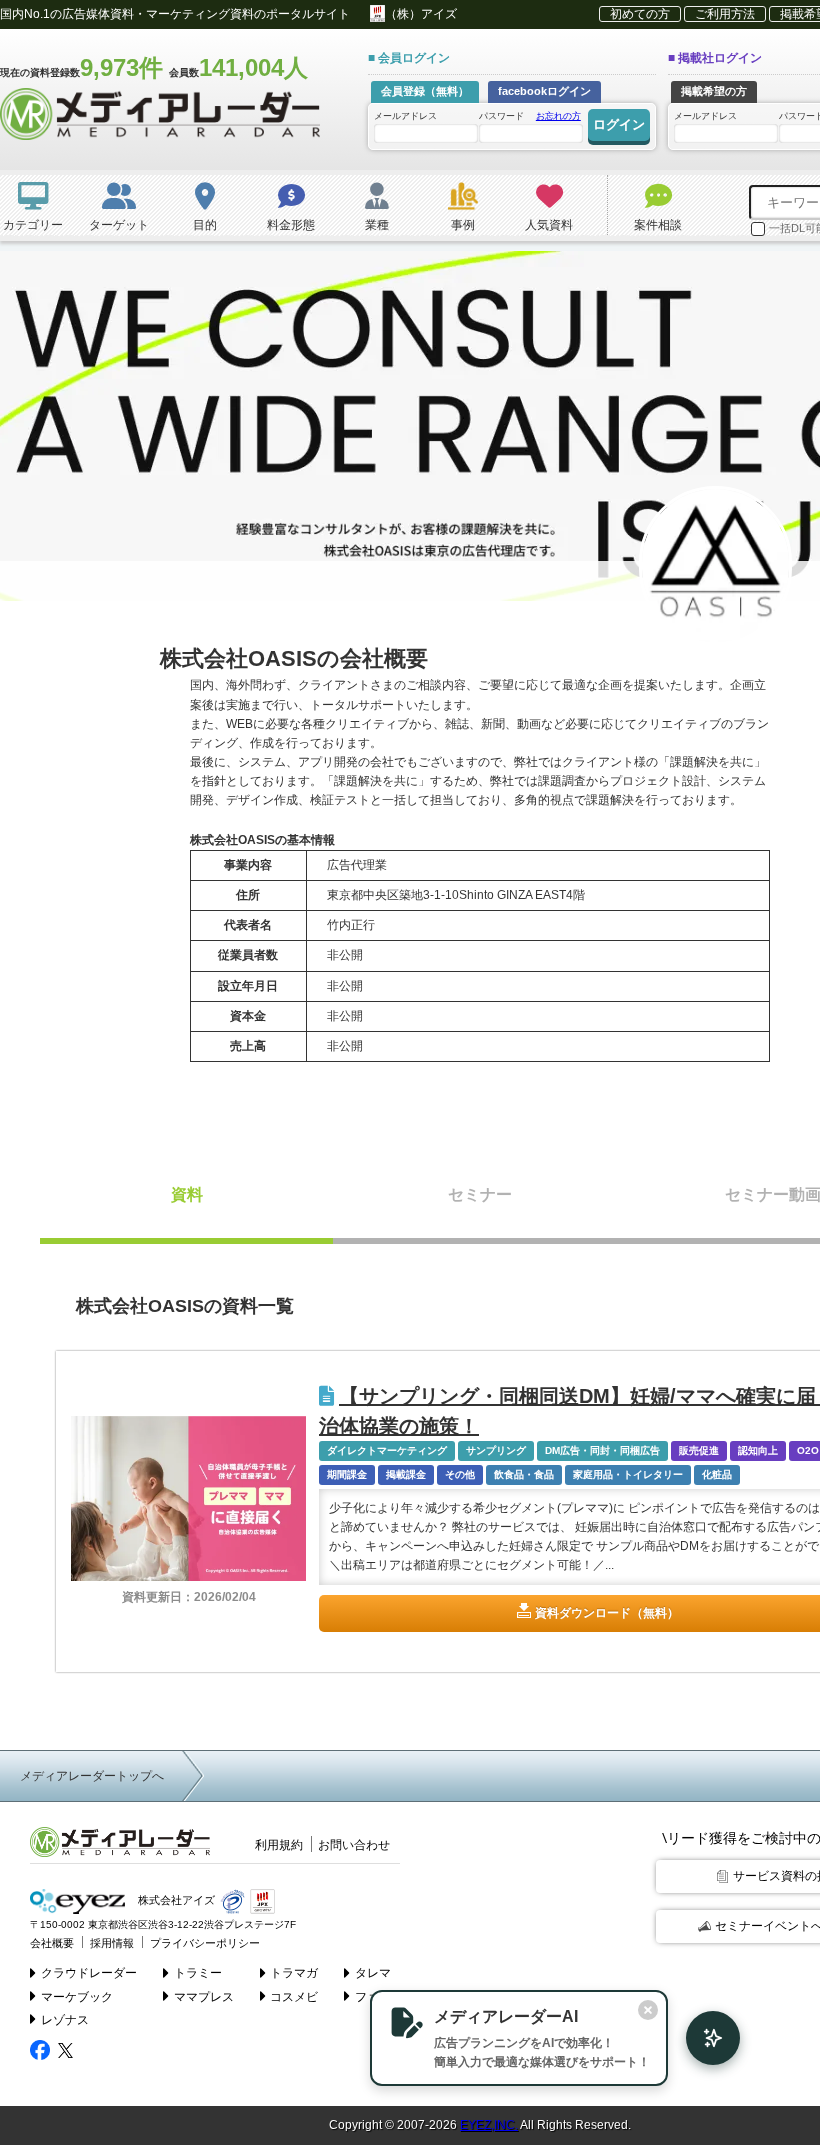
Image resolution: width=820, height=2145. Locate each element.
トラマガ (294, 1973)
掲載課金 (406, 1474)
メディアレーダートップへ (92, 1776)
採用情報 (112, 1943)
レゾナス (65, 2020)
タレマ (373, 1973)
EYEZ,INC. (489, 2125)
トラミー (198, 1973)
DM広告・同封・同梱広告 (602, 1450)
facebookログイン (544, 91)
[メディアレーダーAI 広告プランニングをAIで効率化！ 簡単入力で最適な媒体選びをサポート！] (703, 2038)
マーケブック (77, 1997)
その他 (460, 1474)
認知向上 (758, 1450)
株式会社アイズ (175, 1900)
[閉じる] (648, 2010)
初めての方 (640, 14)
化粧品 (717, 1474)
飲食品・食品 (524, 1474)
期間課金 (347, 1474)
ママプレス (204, 1997)
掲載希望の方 (714, 91)
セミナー (480, 1194)
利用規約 (279, 1845)
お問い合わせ (354, 1845)
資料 (187, 1194)
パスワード (530, 116)
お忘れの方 (558, 116)
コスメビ (294, 1997)
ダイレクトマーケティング (387, 1450)
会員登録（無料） (425, 91)
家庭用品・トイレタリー (628, 1474)
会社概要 (52, 1943)
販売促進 (699, 1450)
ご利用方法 (725, 14)
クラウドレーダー (89, 1973)
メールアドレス (405, 116)
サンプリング (496, 1450)
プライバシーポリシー (205, 1943)
